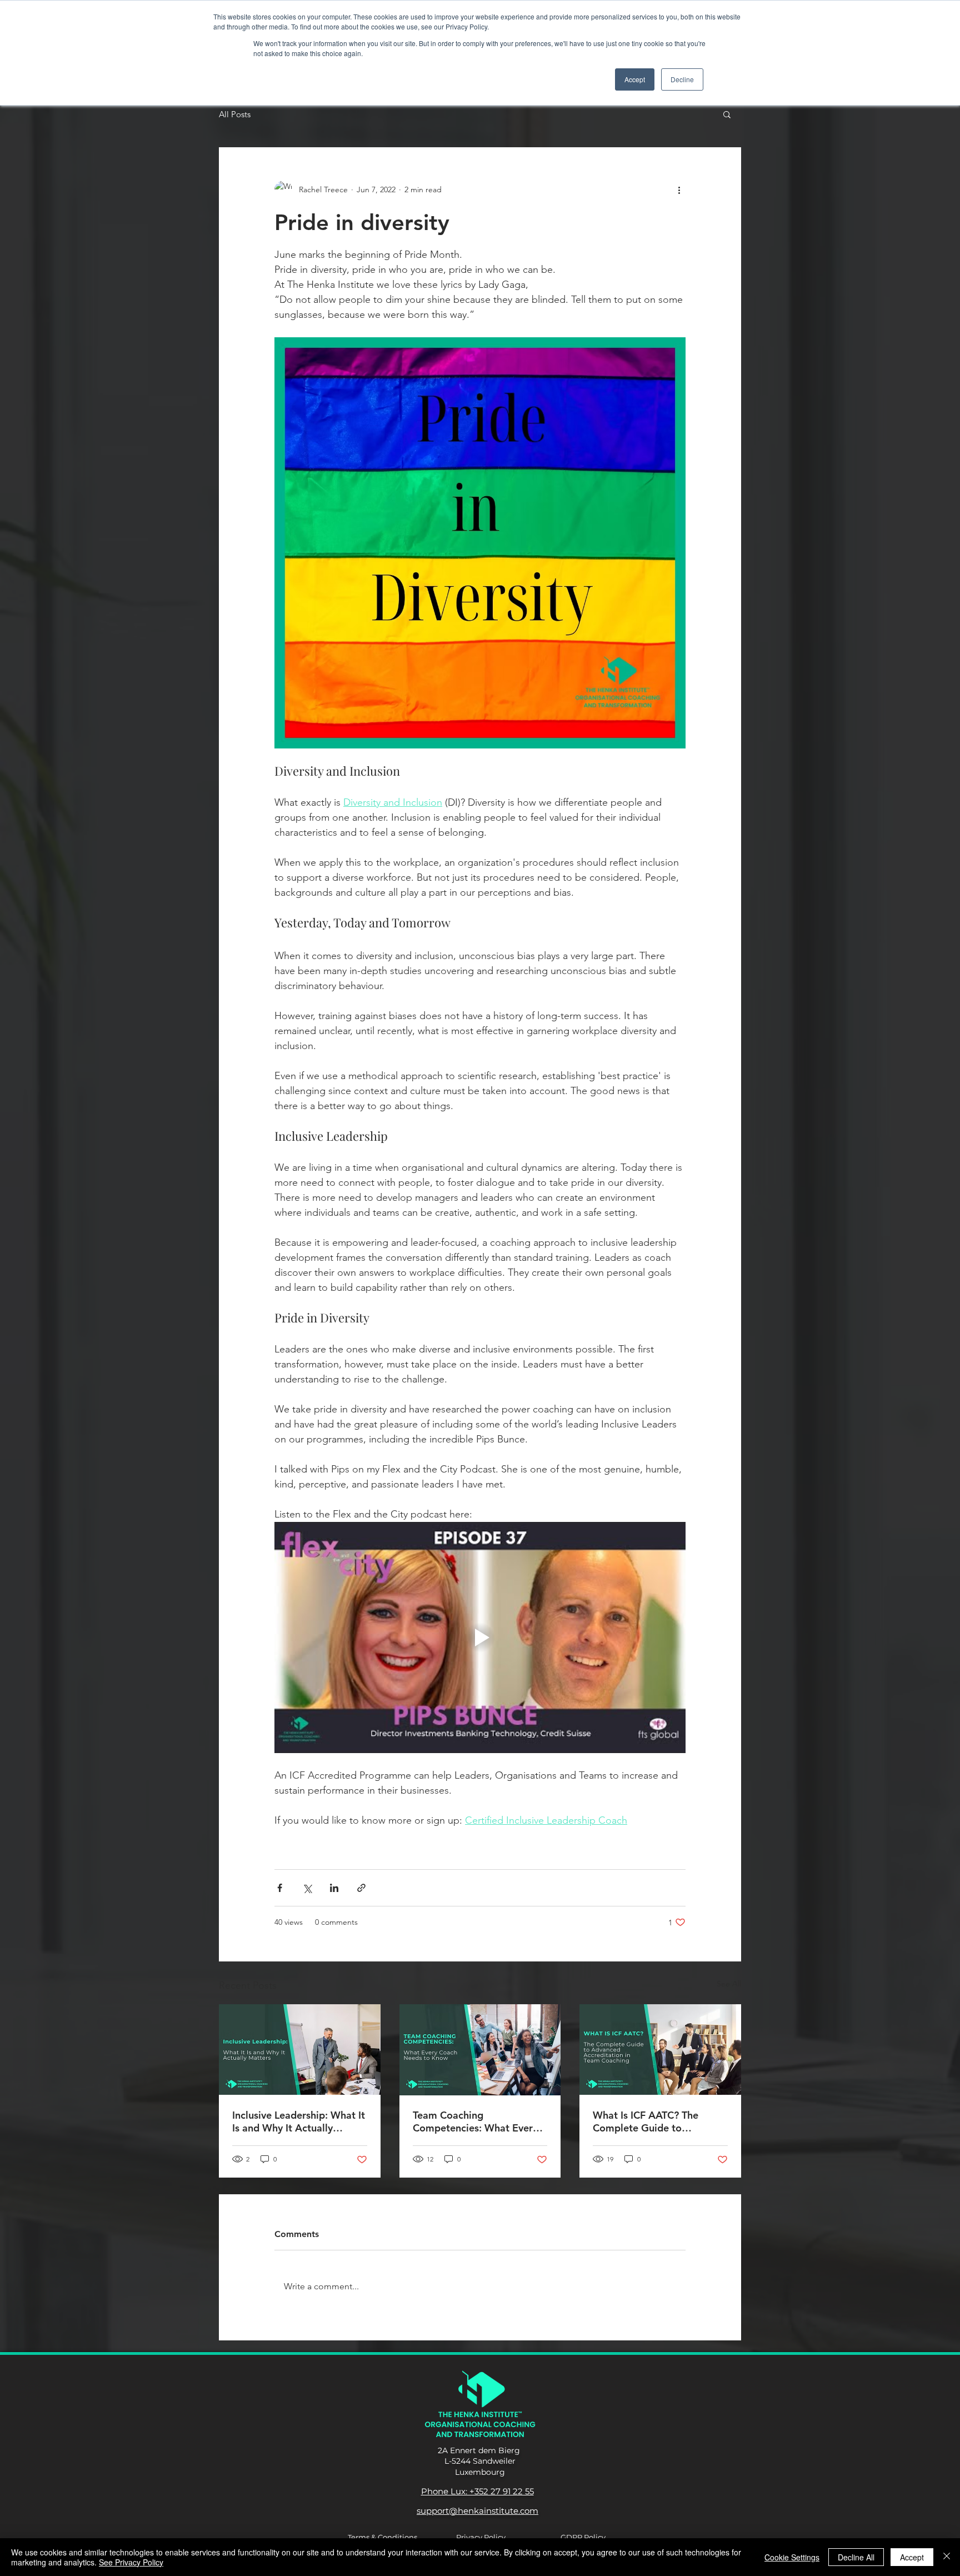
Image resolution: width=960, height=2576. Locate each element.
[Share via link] (361, 1888)
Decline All (856, 2557)
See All (729, 1984)
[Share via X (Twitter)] (307, 1888)
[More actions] (679, 189)
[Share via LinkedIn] (334, 1888)
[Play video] (480, 1638)
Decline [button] (682, 79)
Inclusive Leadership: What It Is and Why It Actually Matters (299, 2121)
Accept (912, 2557)
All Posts (235, 114)
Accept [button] (635, 79)
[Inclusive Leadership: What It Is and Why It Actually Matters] (300, 2050)
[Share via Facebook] (280, 1888)
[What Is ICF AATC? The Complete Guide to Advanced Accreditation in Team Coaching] (660, 2050)
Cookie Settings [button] (792, 2557)
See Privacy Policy (131, 2562)
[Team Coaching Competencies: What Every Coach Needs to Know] (480, 2050)
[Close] (947, 2557)
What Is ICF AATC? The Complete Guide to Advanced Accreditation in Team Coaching (654, 2121)
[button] (727, 114)
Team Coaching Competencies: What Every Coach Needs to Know (475, 2121)
